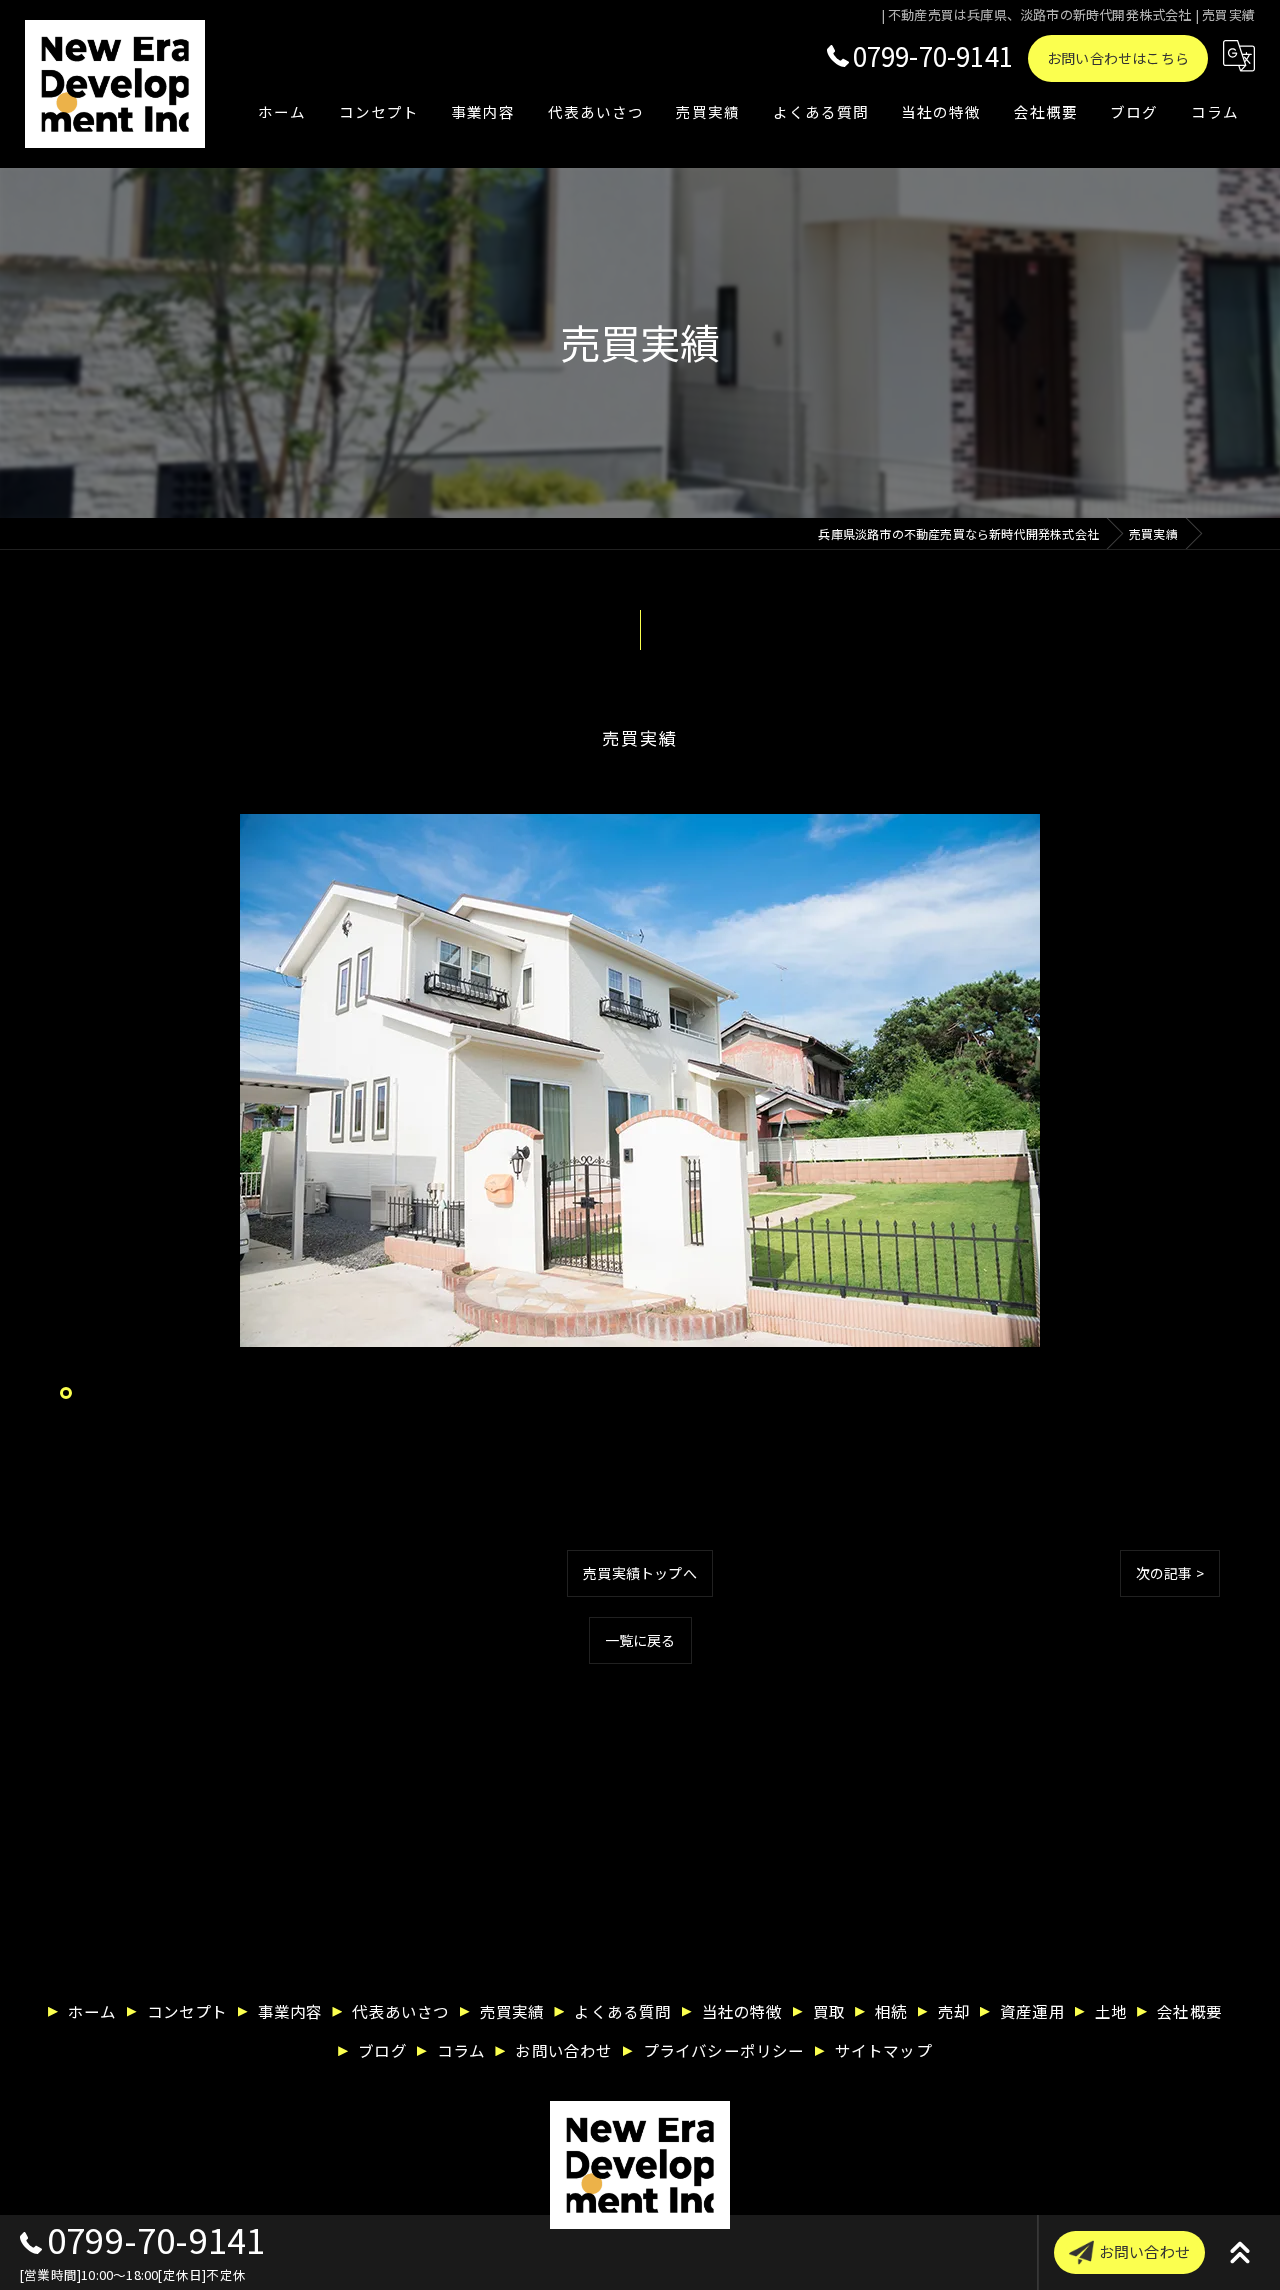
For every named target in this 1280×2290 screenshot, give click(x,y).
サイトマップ (883, 2050)
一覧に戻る (640, 1640)
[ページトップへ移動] (1240, 2253)
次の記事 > (1170, 1573)
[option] (640, 1080)
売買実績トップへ (640, 1573)
